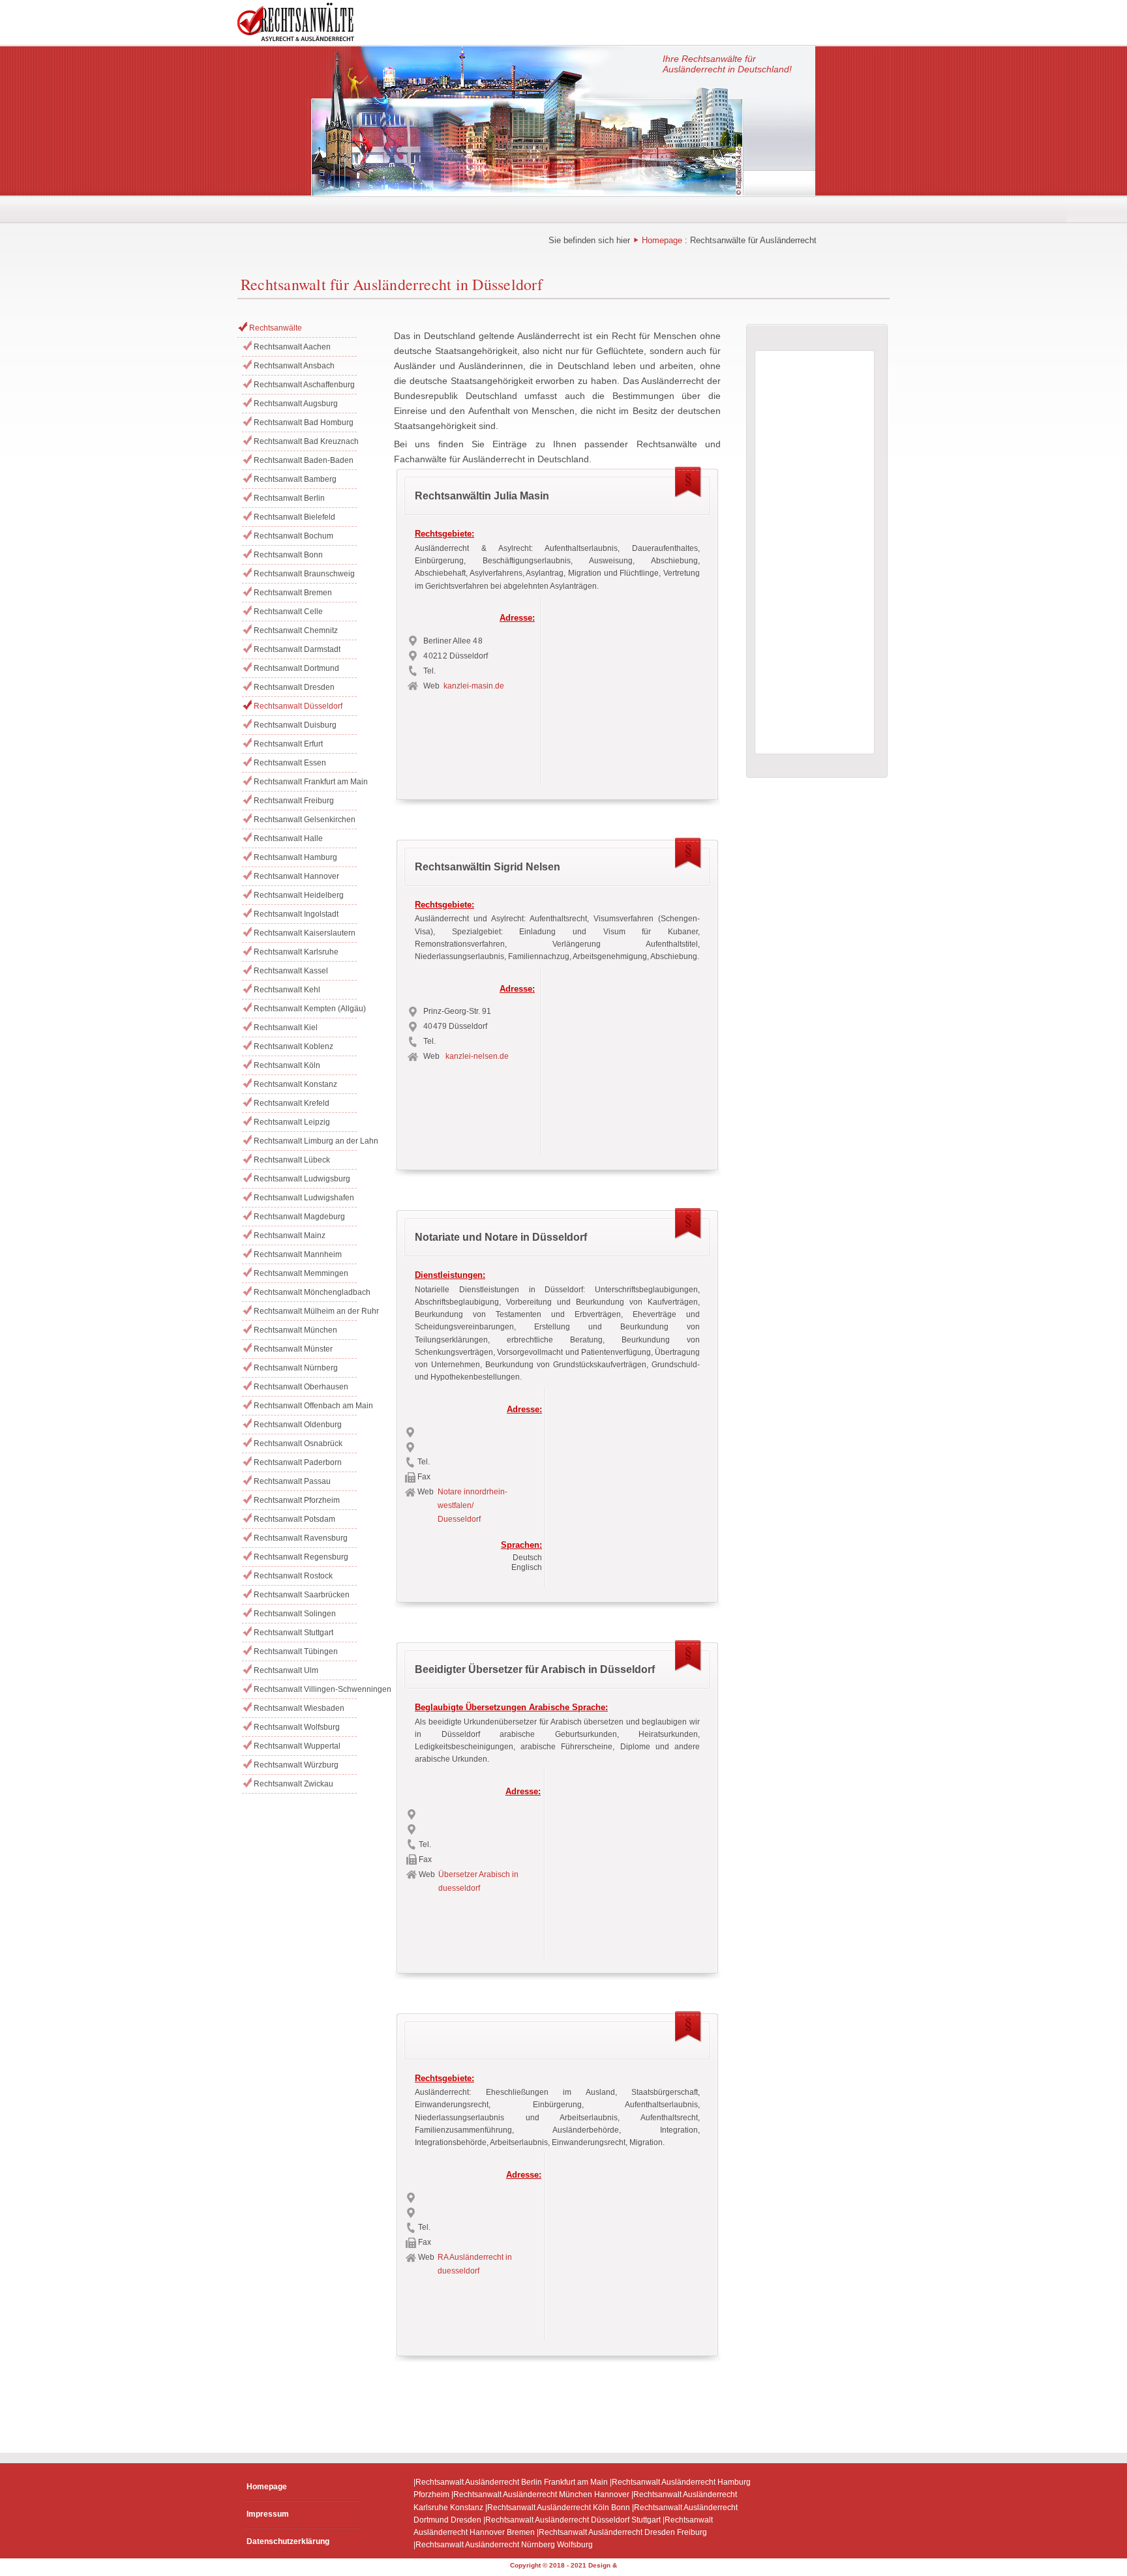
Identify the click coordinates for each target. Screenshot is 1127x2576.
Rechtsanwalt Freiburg (294, 801)
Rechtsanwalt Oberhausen (301, 1387)
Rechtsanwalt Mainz (290, 1236)
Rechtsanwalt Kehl (287, 990)
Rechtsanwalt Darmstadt (297, 649)
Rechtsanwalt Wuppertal (297, 1746)
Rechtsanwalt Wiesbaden (299, 1708)
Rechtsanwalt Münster (293, 1349)
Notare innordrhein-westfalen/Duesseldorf (473, 1505)
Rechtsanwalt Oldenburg (298, 1425)
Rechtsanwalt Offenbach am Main (305, 1406)
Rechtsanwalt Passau (292, 1481)
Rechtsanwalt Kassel (291, 971)
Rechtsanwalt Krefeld (292, 1103)
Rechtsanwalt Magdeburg (299, 1217)
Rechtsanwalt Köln (287, 1065)
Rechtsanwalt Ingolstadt (296, 914)
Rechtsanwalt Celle (288, 612)
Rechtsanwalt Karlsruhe (296, 952)
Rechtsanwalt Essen (290, 763)
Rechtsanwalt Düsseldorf (298, 706)
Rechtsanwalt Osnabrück (298, 1443)
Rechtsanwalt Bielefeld (294, 517)
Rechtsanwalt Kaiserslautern (305, 933)
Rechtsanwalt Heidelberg (299, 895)
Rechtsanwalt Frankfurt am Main (305, 782)
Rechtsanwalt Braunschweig (304, 574)
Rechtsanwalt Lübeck (292, 1160)
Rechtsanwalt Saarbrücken (302, 1595)
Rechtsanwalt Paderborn (298, 1462)
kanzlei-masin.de (474, 686)
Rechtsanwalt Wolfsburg (297, 1727)
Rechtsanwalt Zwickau (293, 1784)
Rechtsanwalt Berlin (289, 498)
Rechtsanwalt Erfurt (288, 744)
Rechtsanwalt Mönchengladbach (305, 1292)
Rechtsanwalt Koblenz (293, 1046)
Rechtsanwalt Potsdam (294, 1519)
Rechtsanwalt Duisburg (295, 725)
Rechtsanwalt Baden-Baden (304, 460)
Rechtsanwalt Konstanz (295, 1084)
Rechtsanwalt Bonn (288, 555)
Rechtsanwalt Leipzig (292, 1122)
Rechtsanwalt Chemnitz (296, 630)
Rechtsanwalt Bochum (293, 536)
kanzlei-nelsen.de (477, 1056)
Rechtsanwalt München (295, 1330)
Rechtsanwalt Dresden (294, 687)
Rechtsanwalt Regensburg (301, 1557)
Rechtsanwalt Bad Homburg (304, 422)
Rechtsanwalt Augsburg (296, 404)
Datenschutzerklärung (288, 2541)
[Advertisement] (627, 687)
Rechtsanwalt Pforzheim (297, 1500)
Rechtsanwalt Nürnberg (296, 1368)
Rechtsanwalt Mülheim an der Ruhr (305, 1311)
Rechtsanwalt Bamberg (295, 479)
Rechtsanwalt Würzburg (296, 1765)
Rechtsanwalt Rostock (293, 1576)
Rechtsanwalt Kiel (286, 1028)
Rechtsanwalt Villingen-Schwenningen (305, 1689)
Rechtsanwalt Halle (288, 838)
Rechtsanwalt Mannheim (298, 1254)
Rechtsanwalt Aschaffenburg (304, 385)
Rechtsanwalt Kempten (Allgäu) (305, 1009)
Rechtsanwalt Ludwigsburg (302, 1179)
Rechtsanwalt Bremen (293, 593)
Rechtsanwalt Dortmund (296, 668)
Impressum (268, 2514)
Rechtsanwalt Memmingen (301, 1273)
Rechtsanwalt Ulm (286, 1670)
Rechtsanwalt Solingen (295, 1614)
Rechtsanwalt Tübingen (296, 1651)
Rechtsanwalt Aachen (292, 347)
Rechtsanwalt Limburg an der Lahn (305, 1141)
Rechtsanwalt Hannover (296, 876)
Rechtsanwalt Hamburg (295, 857)
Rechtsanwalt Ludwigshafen (304, 1198)
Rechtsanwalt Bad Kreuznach (305, 441)
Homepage (662, 240)
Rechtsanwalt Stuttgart (293, 1633)
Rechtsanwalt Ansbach (294, 366)
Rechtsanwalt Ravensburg (301, 1538)
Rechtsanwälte (276, 328)
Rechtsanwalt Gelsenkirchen (305, 820)
